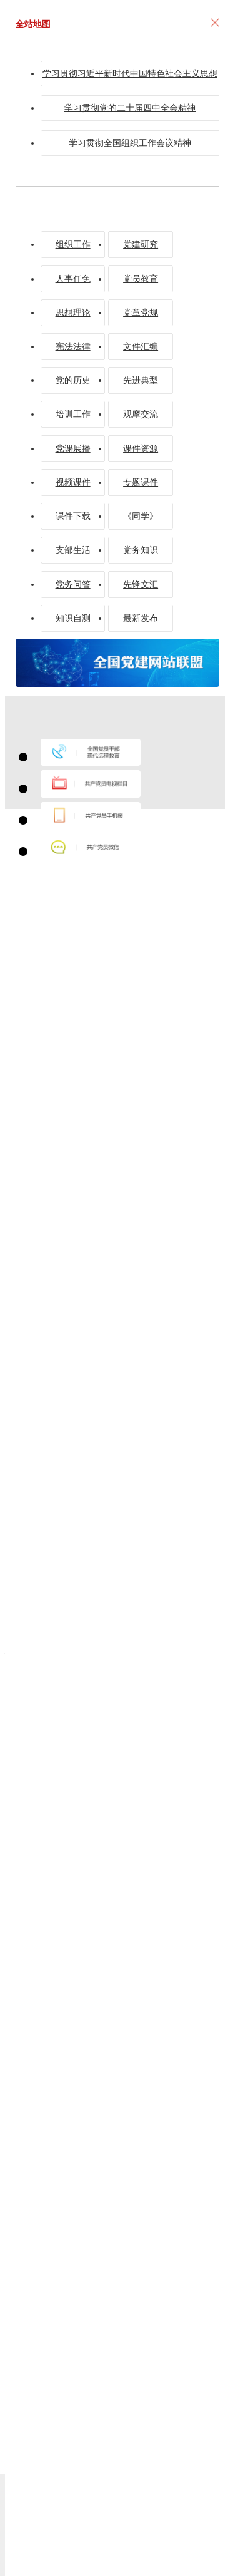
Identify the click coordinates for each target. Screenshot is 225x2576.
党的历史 (73, 380)
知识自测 (73, 618)
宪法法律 (73, 346)
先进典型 (141, 380)
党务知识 (141, 550)
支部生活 (73, 550)
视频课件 (73, 482)
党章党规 (141, 312)
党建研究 (141, 244)
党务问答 (73, 584)
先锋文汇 (141, 584)
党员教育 (141, 279)
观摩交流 (141, 414)
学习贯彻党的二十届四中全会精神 (130, 108)
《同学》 (141, 516)
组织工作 (73, 244)
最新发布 (141, 618)
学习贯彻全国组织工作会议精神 (130, 143)
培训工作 (73, 414)
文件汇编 (141, 346)
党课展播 (73, 448)
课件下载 (73, 516)
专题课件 (141, 482)
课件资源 (141, 448)
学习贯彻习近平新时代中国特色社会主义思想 (130, 73)
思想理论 (73, 312)
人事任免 (73, 279)
